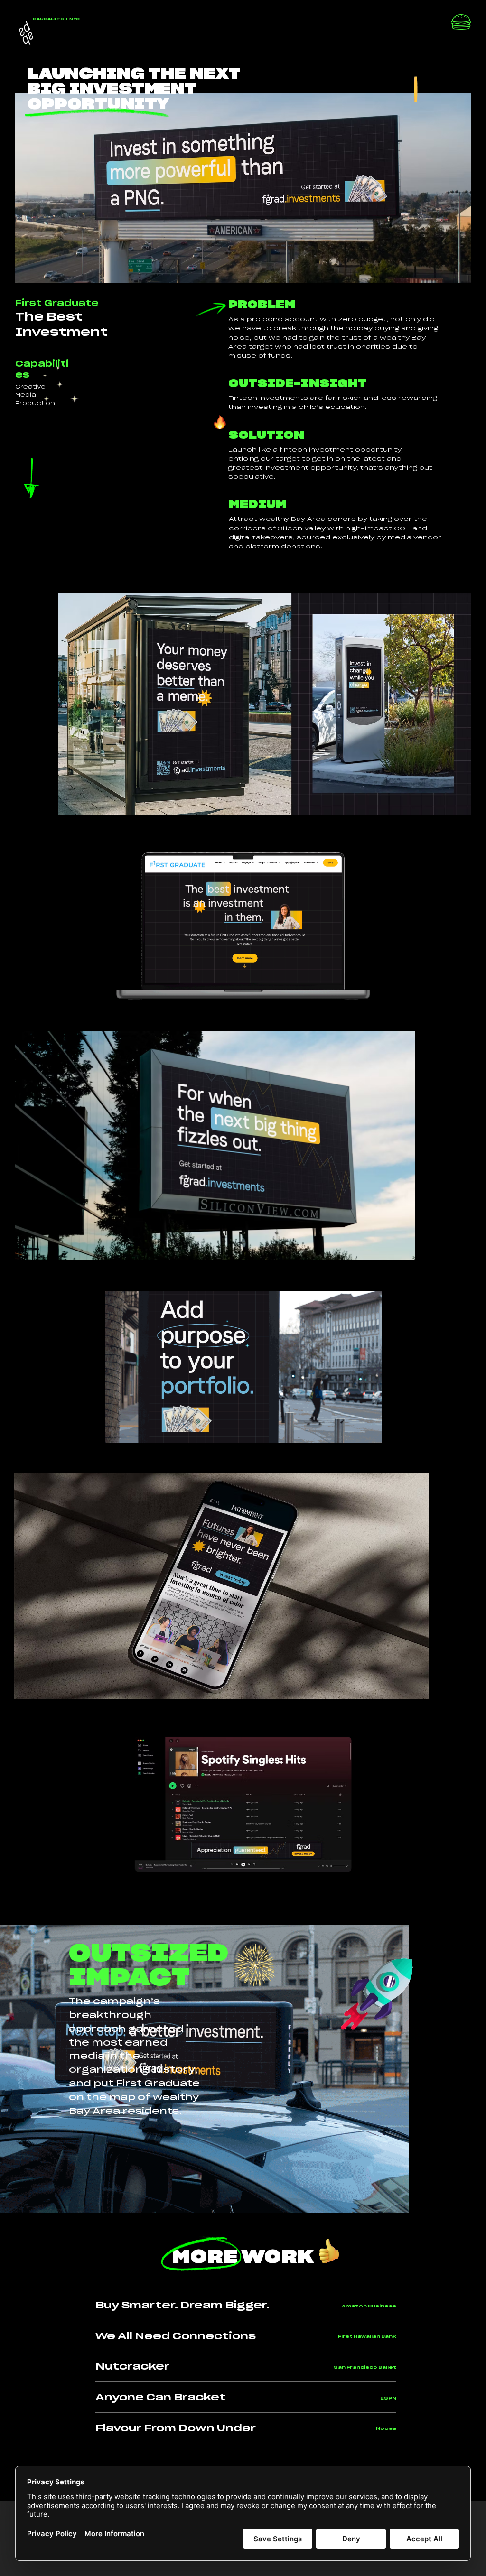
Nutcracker (132, 2367)
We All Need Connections (176, 2336)
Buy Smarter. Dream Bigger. (182, 2306)
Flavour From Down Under (176, 2428)
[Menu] (461, 24)
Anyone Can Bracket (161, 2398)
